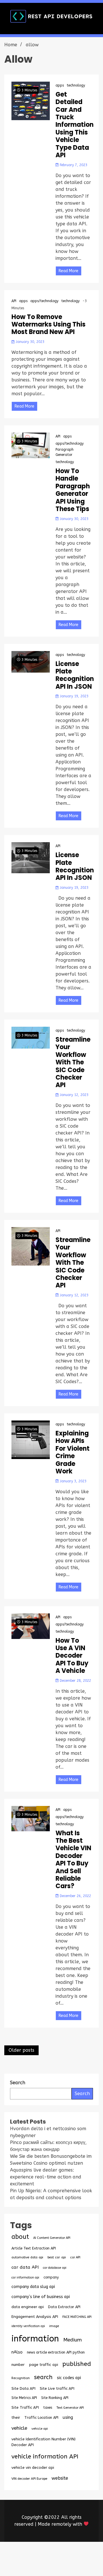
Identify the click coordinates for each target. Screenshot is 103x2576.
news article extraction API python (56, 2352)
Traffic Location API (41, 2417)
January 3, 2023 (73, 1481)
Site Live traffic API (57, 2388)
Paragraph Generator (65, 452)
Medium (73, 2340)
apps (60, 85)
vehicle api (40, 2429)
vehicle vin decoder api (33, 2467)
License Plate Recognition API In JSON (75, 675)
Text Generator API (70, 2408)
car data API (25, 2267)
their (16, 2418)
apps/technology (44, 301)
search (43, 2377)
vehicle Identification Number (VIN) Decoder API (43, 2442)
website (60, 2478)
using (68, 2417)
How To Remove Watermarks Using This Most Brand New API (48, 325)
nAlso (17, 2352)
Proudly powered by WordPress (51, 2555)
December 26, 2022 (75, 1896)
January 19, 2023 (74, 696)
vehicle (19, 2428)
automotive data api (27, 2257)
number (18, 2365)
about (20, 2237)
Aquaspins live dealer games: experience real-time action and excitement (46, 2177)
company (51, 2277)
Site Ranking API (55, 2398)
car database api (55, 2268)
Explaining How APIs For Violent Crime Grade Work (73, 1452)
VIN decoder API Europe (29, 2479)
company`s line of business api (41, 2297)
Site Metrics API (24, 2398)
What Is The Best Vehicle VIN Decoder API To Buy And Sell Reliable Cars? (73, 1860)
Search (82, 2094)
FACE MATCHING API (77, 2317)
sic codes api (69, 2378)
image (54, 2326)
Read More (69, 271)
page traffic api (43, 2365)
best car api (57, 2257)
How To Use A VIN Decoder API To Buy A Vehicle (72, 1656)
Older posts (21, 2050)
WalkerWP (80, 2562)
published (77, 2364)
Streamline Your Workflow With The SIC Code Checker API (73, 1063)
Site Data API (23, 2388)
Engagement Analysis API (35, 2317)
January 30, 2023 (29, 342)
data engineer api (28, 2307)
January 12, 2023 (74, 1095)
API (14, 301)
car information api (25, 2277)
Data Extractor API (64, 2307)
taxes (48, 2408)
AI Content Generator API (52, 2238)
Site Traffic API (25, 2407)
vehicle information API (45, 2456)
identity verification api (28, 2326)
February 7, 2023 (73, 165)
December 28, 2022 (75, 1681)
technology (76, 85)
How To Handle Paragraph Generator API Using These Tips (73, 490)
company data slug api (33, 2287)
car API (75, 2257)
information (35, 2339)
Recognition (21, 2378)
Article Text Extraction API (34, 2248)
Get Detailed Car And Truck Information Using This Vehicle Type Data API (75, 125)
